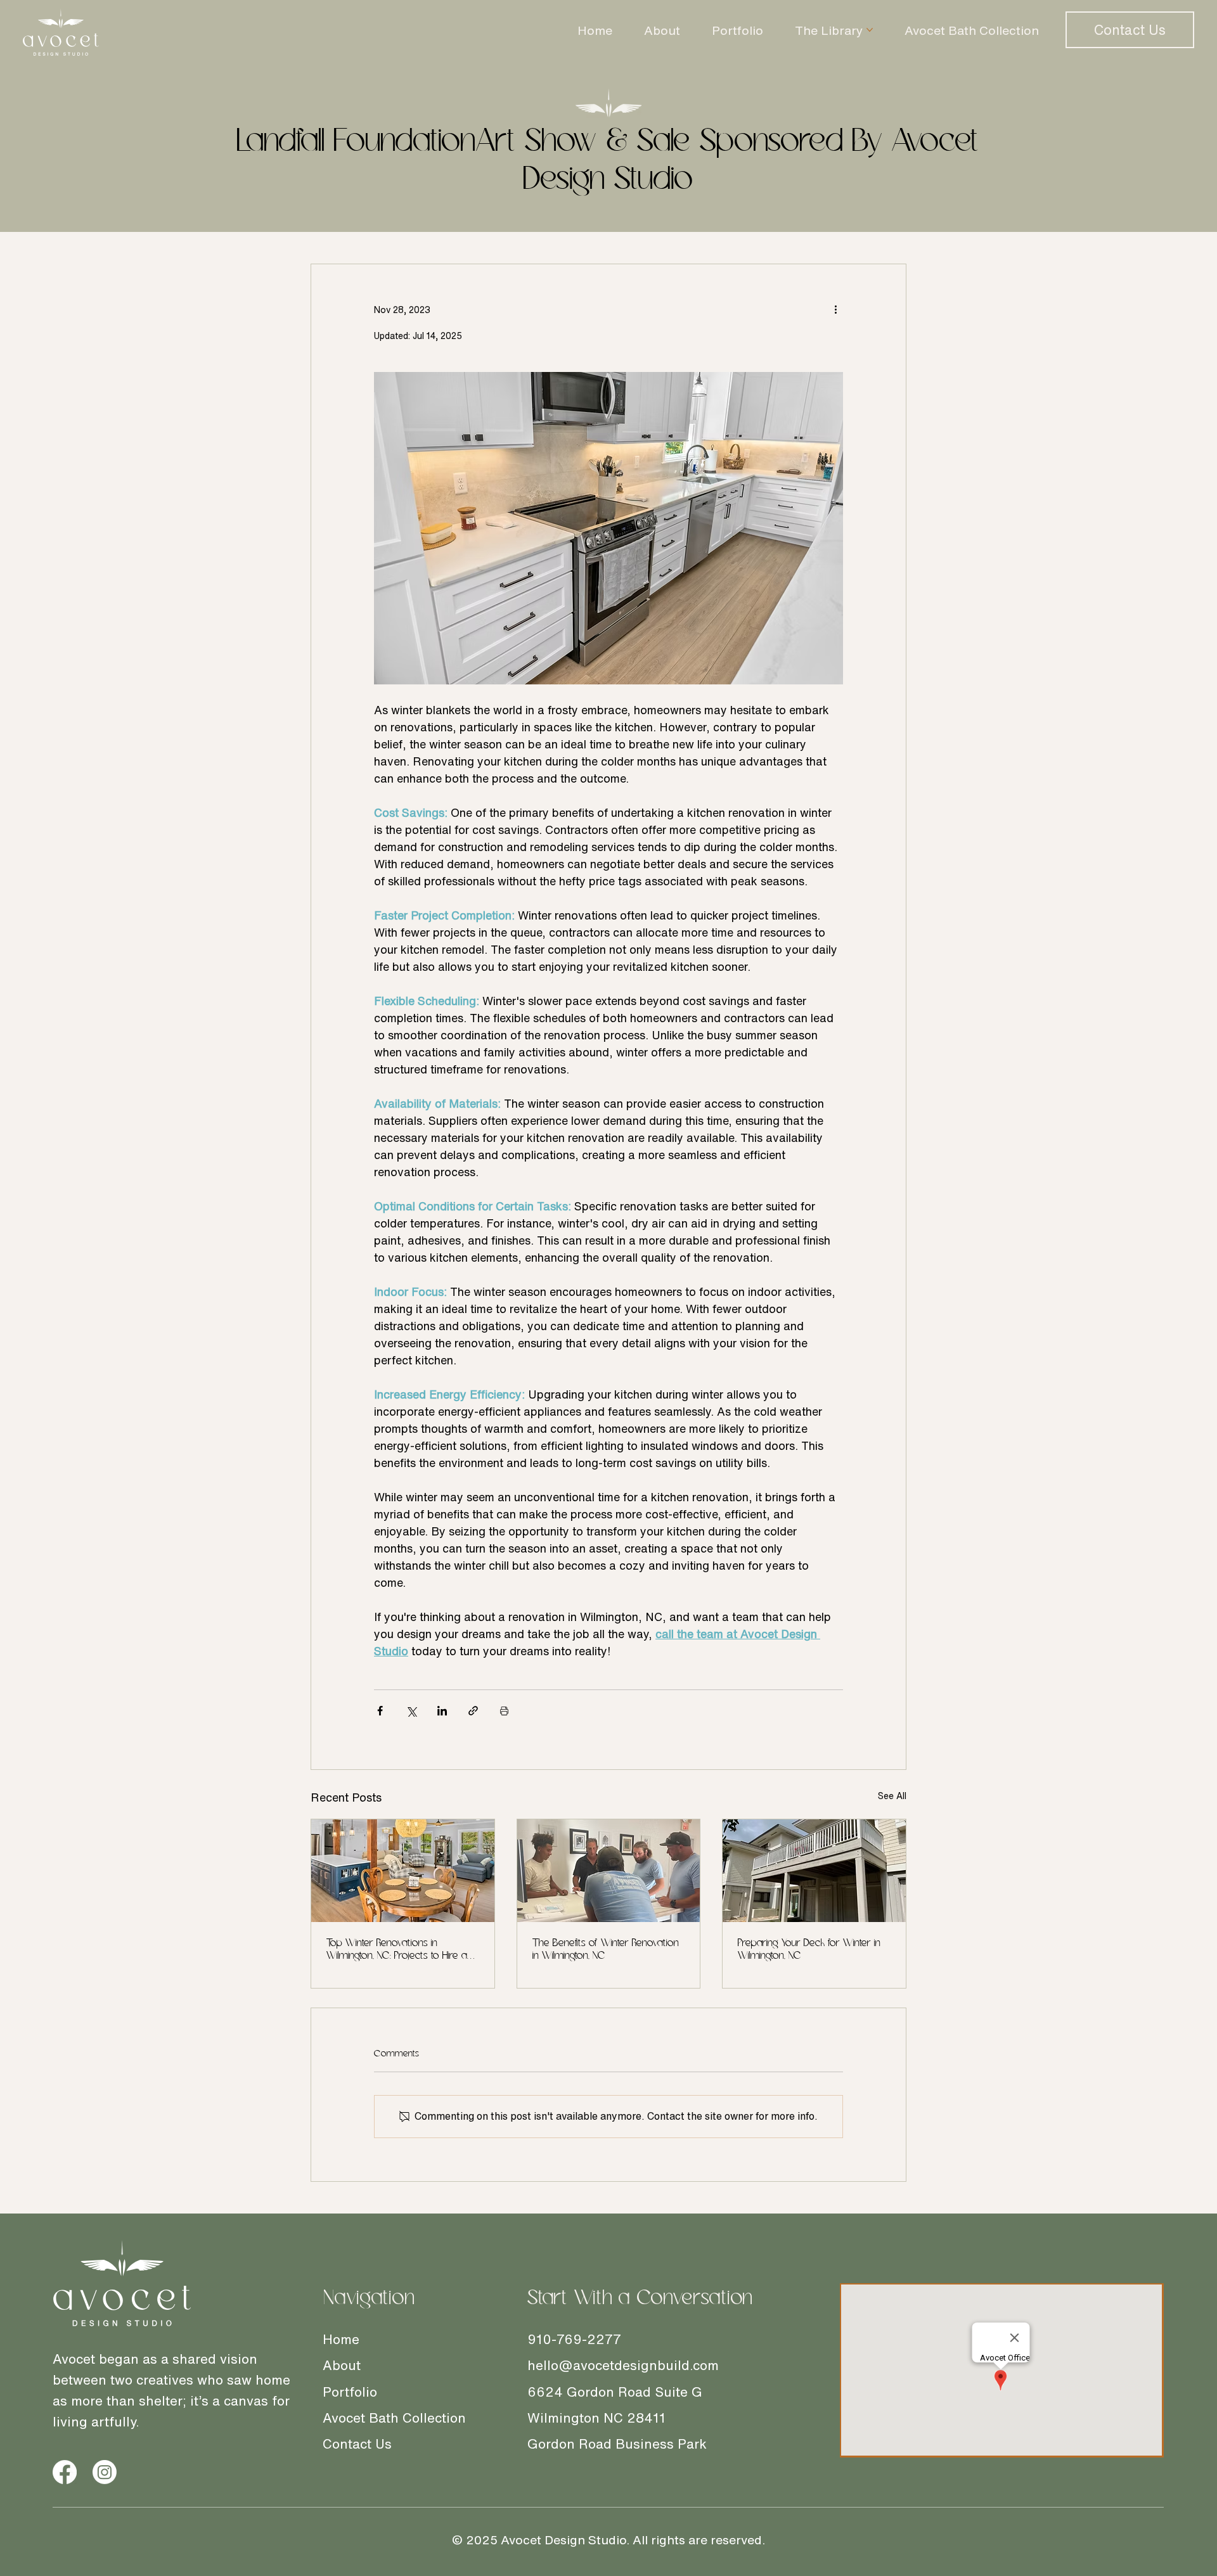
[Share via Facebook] (380, 1711)
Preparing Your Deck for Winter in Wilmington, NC (809, 1950)
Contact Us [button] (357, 2444)
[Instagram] (105, 2472)
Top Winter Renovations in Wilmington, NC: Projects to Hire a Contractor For (397, 1950)
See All (892, 1796)
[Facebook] (65, 2472)
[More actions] (835, 310)
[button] (1130, 30)
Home (341, 2339)
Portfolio (350, 2392)
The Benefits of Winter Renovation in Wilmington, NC (606, 1950)
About (342, 2365)
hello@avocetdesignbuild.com (623, 2365)
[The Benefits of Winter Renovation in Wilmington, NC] (609, 1871)
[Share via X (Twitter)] (411, 1711)
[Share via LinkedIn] (442, 1711)
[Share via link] (473, 1711)
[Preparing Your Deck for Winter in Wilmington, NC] (814, 1871)
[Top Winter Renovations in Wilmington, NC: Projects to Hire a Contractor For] (403, 1871)
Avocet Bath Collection (394, 2418)
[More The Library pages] (870, 30)
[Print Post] (504, 1711)
